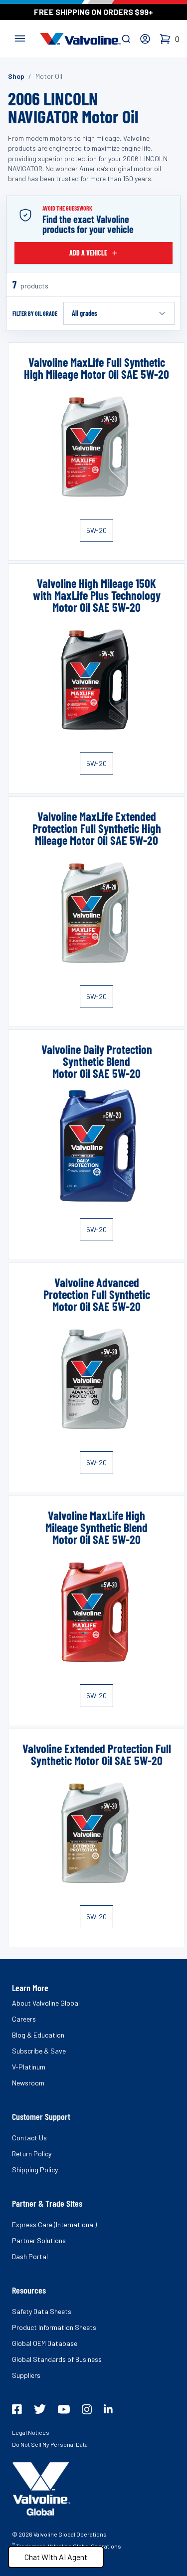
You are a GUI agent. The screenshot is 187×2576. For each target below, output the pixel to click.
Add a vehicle (88, 253)
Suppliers (26, 2375)
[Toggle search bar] (126, 39)
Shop (16, 76)
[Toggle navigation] (20, 37)
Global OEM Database (45, 2343)
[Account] (145, 39)
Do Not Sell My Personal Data (50, 2444)
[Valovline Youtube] (64, 2409)
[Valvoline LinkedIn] (108, 2409)
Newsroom (28, 2083)
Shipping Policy (35, 2170)
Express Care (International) (54, 2224)
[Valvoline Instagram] (87, 2409)
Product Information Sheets (54, 2327)
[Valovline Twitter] (40, 2409)
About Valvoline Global (46, 2003)
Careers (24, 2019)
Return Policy (32, 2154)
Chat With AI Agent (56, 2557)
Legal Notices (31, 2432)
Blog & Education (38, 2035)
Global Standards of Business (57, 2359)
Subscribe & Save (39, 2051)
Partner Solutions (39, 2240)
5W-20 (96, 530)
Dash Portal (30, 2256)
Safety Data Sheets (42, 2311)
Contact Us (29, 2138)
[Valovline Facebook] (17, 2409)
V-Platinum (29, 2067)
